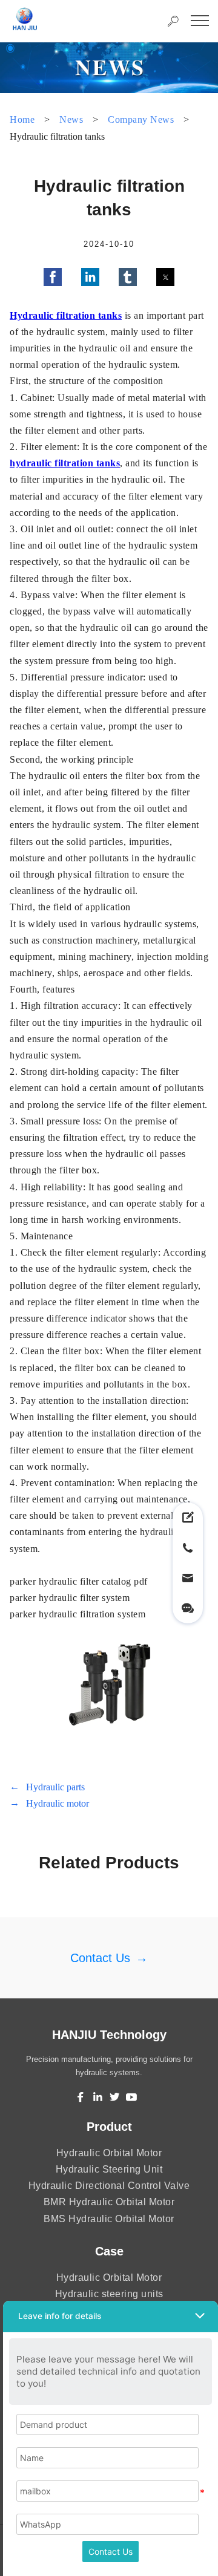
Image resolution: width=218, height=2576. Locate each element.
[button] (53, 277)
